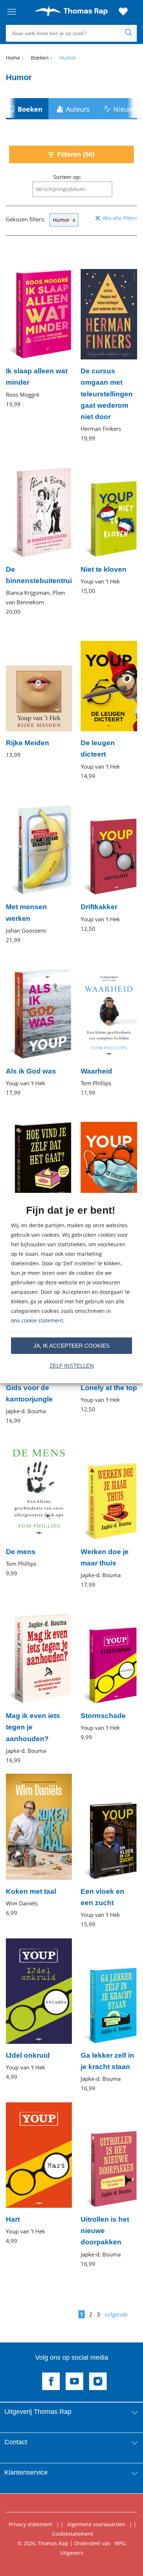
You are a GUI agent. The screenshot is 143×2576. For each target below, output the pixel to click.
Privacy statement (31, 2524)
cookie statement (42, 1320)
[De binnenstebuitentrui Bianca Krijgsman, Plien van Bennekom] (39, 534)
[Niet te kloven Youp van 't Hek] (109, 524)
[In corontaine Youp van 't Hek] (109, 1178)
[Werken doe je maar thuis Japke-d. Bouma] (109, 1512)
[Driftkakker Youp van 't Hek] (109, 861)
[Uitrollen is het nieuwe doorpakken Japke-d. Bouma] (109, 2185)
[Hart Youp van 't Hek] (39, 2174)
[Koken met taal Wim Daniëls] (39, 1846)
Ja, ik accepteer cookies (71, 1346)
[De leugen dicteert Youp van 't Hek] (109, 703)
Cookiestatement (73, 2534)
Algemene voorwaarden (96, 2524)
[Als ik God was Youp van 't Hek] (39, 1025)
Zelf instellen (72, 1366)
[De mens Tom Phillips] (39, 1506)
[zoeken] (130, 33)
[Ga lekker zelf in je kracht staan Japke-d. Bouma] (109, 2015)
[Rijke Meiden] (39, 692)
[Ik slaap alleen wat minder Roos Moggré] (39, 331)
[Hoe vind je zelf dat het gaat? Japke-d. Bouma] (39, 1184)
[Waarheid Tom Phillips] (109, 1025)
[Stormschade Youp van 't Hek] (109, 1670)
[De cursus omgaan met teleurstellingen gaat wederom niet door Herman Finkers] (109, 348)
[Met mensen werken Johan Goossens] (39, 867)
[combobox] (72, 189)
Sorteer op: (67, 177)
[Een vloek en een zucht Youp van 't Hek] (109, 1851)
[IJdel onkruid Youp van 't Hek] (39, 2010)
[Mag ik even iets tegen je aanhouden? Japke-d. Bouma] (39, 1681)
